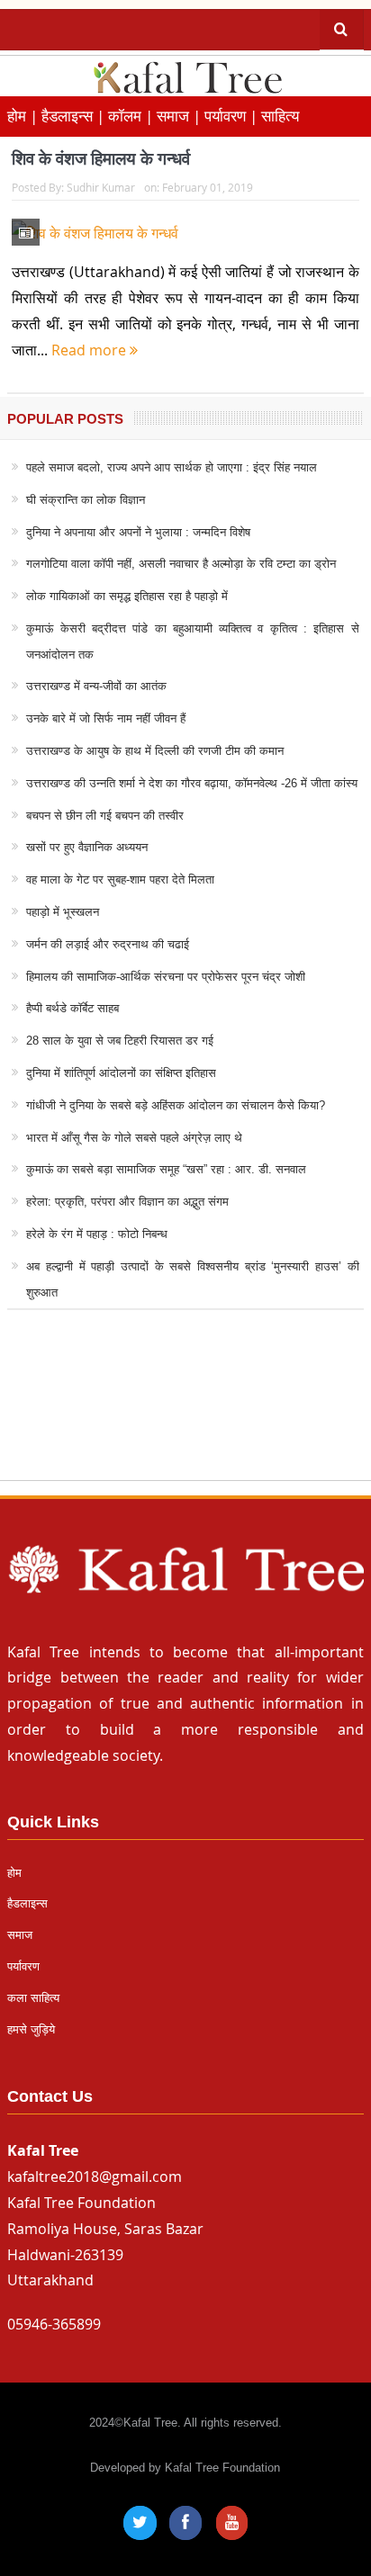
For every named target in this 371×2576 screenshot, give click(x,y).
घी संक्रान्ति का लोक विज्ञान (86, 500)
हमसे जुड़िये (31, 2029)
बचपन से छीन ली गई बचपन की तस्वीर (105, 816)
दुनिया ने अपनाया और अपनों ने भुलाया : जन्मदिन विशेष (138, 532)
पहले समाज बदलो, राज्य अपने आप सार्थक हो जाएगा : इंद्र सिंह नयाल (172, 467)
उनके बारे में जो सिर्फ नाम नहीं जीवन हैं (106, 718)
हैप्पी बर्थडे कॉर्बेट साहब (72, 1008)
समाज (20, 1935)
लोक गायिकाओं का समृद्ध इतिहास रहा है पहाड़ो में (127, 596)
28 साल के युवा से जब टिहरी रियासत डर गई (120, 1041)
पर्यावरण (23, 1966)
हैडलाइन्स (27, 1903)
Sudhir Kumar (101, 187)
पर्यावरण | (233, 116)
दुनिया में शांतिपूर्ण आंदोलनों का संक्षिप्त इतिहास (121, 1073)
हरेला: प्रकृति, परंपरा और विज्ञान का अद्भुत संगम (127, 1202)
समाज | (181, 116)
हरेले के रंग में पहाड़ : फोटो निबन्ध (97, 1234)
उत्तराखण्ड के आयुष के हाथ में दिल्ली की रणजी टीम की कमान (155, 751)
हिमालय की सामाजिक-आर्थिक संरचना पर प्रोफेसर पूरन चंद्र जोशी (166, 977)
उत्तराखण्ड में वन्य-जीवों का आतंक (96, 686)
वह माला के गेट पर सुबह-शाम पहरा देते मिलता (120, 880)
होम (14, 1873)
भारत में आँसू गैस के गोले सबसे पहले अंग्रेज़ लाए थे (134, 1138)
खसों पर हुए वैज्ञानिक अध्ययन (87, 847)
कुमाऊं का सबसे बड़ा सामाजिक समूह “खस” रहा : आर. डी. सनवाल (166, 1169)
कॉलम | (132, 116)
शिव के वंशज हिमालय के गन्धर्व (101, 159)
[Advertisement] (185, 1412)
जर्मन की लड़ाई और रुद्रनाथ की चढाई (108, 944)
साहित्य (280, 116)
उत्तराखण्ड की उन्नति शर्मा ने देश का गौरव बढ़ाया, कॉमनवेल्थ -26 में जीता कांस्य (192, 783)
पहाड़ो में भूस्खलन (63, 912)
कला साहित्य (33, 1998)
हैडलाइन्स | (75, 116)
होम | (24, 116)
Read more (90, 350)
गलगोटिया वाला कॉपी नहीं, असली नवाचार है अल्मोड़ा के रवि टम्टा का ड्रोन (181, 564)
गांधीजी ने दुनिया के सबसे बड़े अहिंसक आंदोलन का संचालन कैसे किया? (176, 1105)
